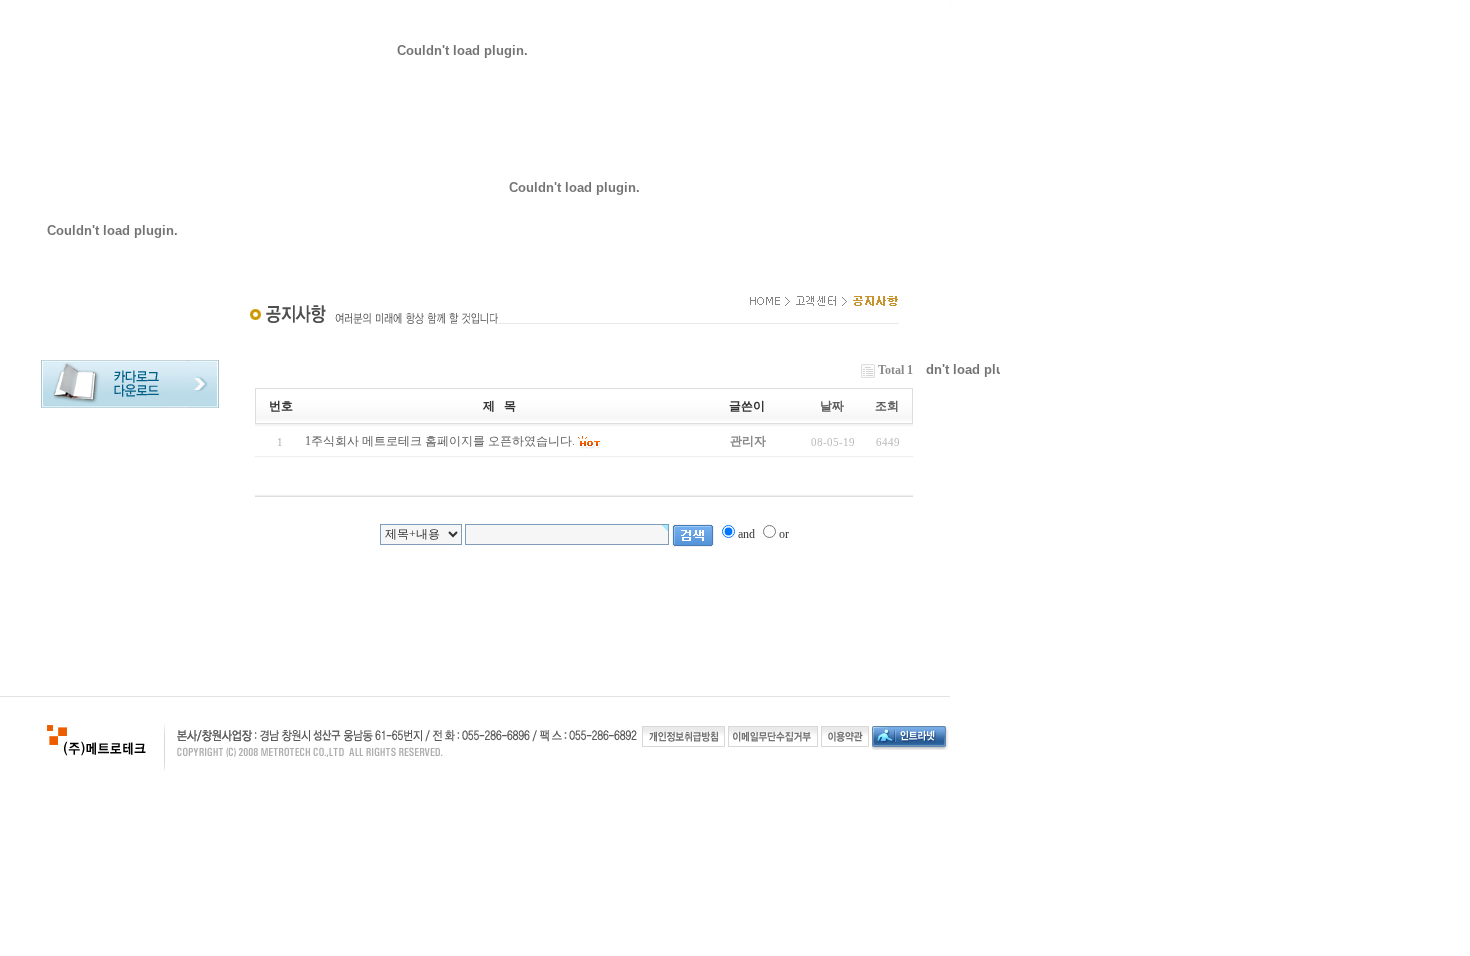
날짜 (832, 406)
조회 (887, 406)
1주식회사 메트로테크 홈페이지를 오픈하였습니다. (440, 441)
